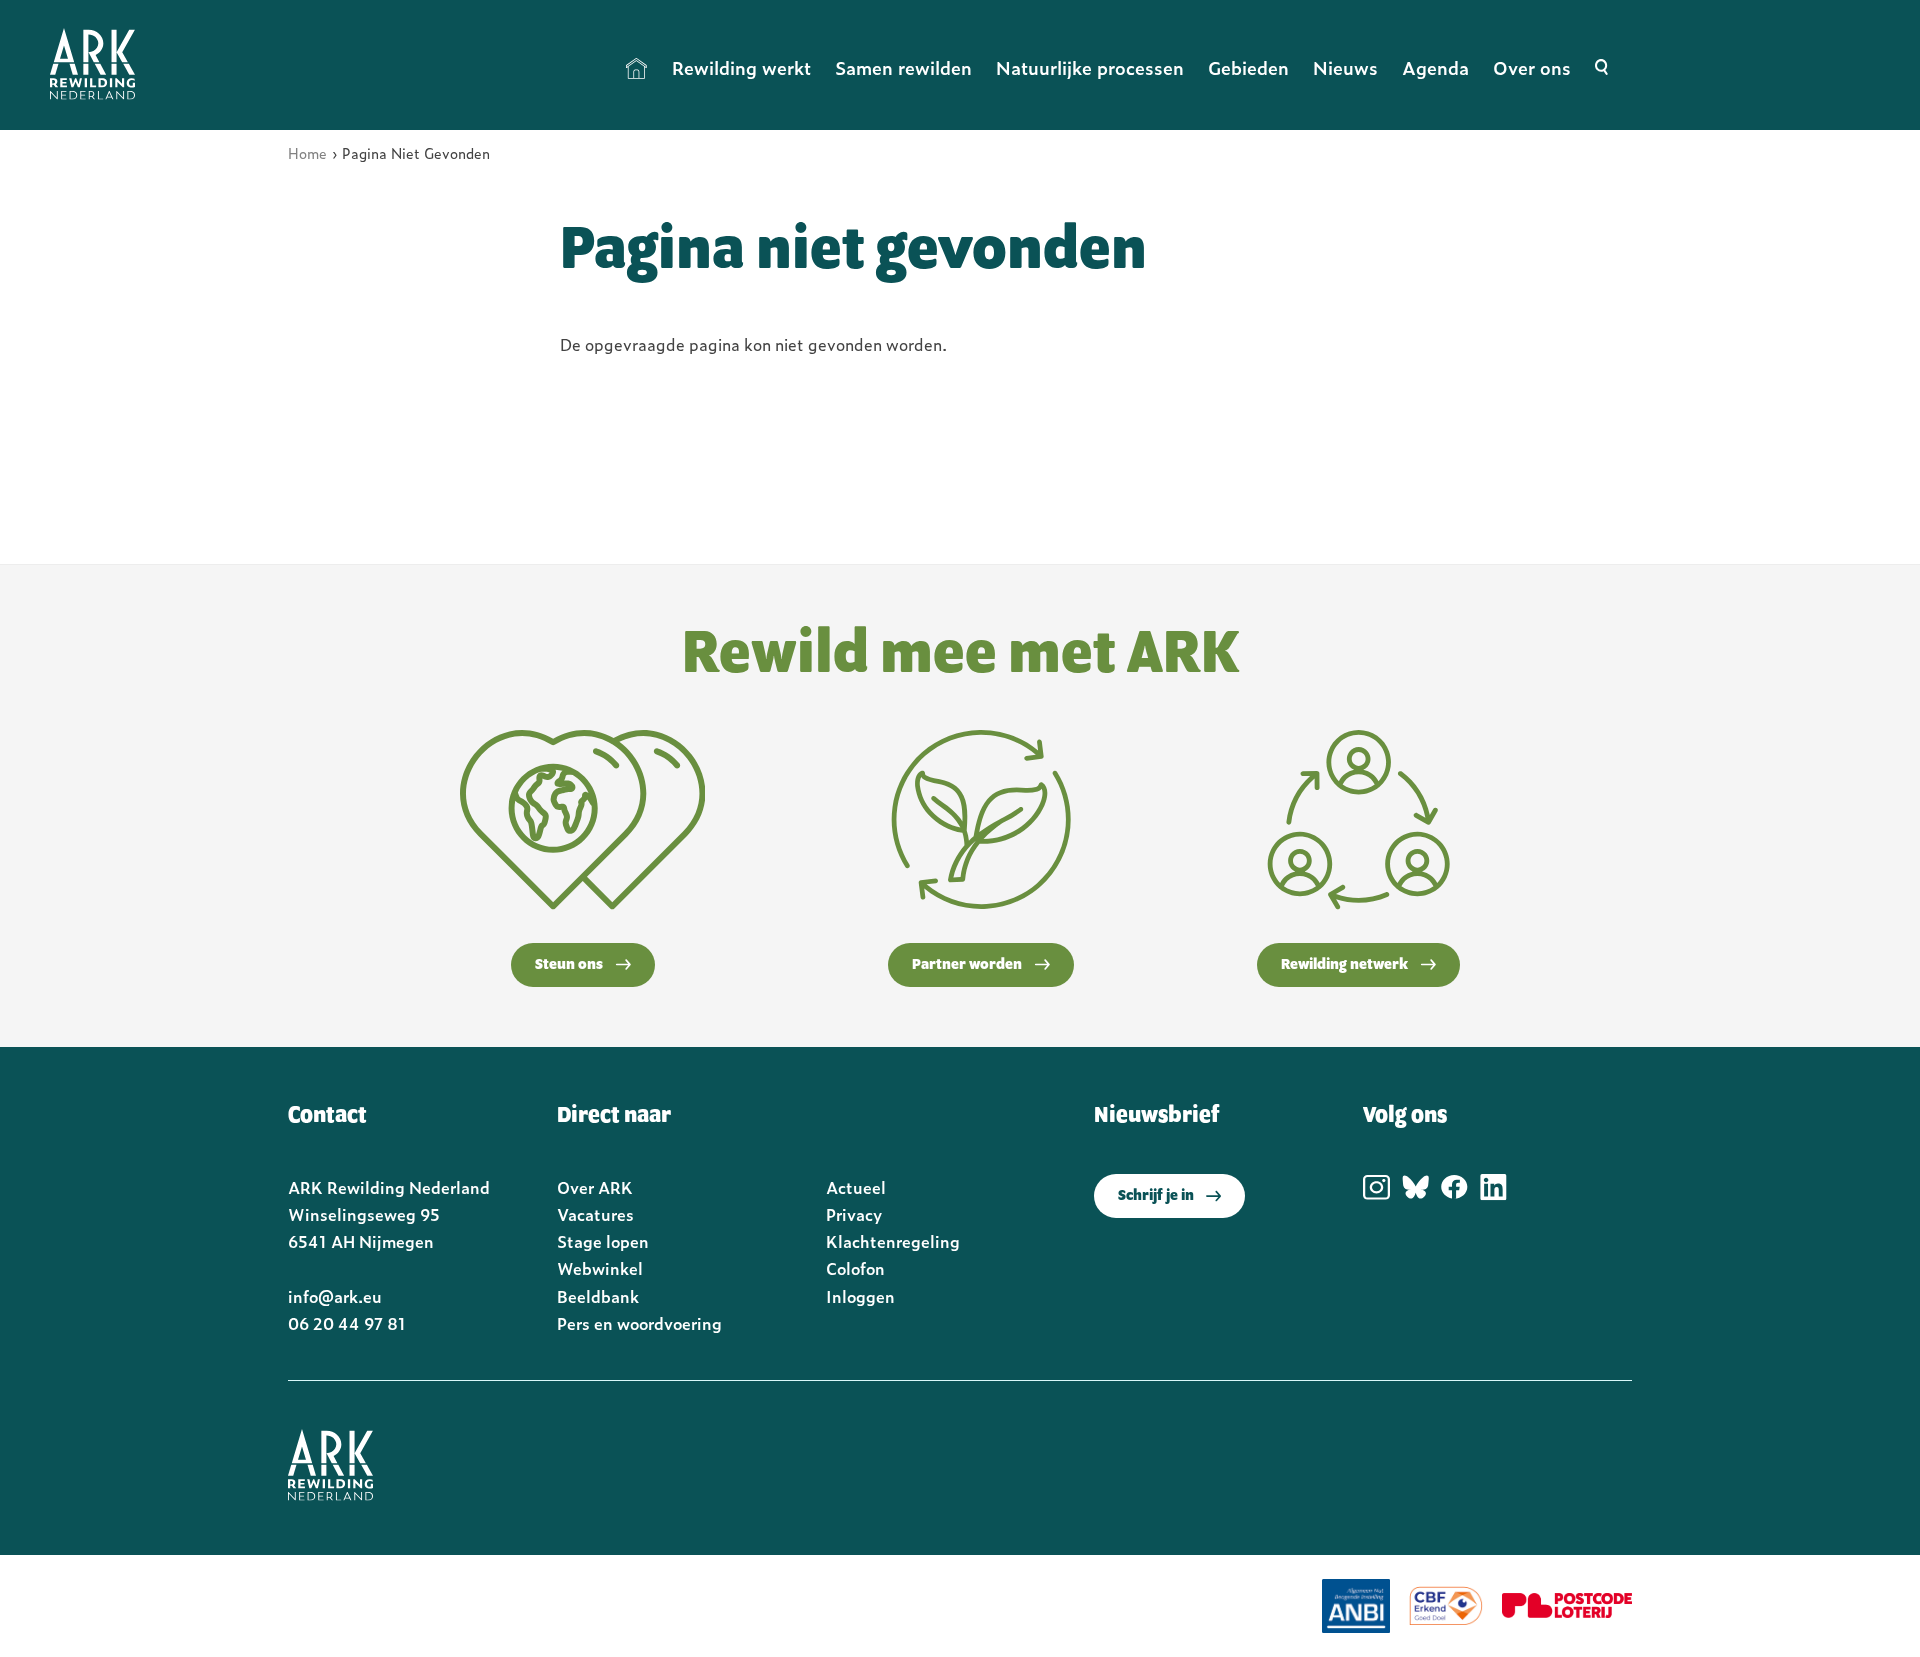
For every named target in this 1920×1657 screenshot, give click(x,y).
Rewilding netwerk (1344, 965)
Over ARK (595, 1187)
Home (637, 68)
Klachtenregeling (893, 1241)
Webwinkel (600, 1268)
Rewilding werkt (741, 67)
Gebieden (1248, 67)
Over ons (1532, 67)
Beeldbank (598, 1296)
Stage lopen (603, 1241)
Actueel (856, 1187)
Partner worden (967, 965)
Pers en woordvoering (639, 1323)
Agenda (1435, 67)
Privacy (854, 1214)
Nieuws (1345, 67)
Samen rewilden (903, 67)
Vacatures (595, 1214)
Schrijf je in (1156, 1196)
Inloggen (860, 1296)
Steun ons (569, 965)
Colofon (855, 1268)
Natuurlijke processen (1090, 67)
